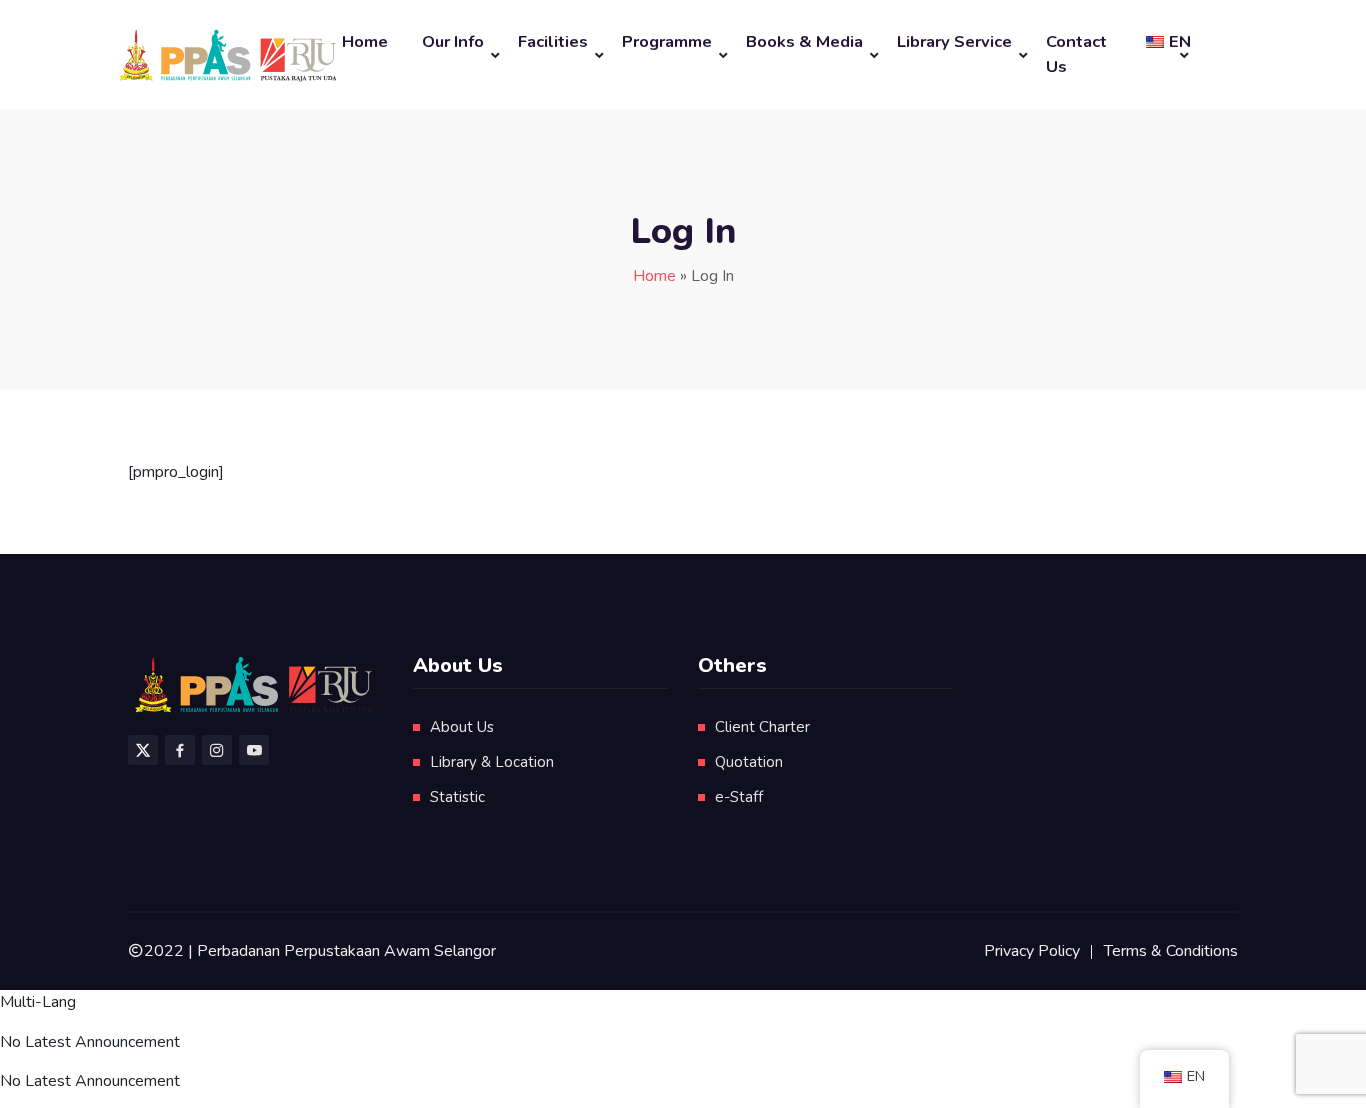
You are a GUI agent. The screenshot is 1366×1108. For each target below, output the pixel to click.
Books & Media (804, 41)
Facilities (553, 41)
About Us (462, 727)
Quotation (749, 762)
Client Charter (762, 727)
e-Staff (739, 797)
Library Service (954, 41)
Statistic (457, 797)
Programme (667, 41)
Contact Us (1076, 54)
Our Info (453, 41)
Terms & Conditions (1171, 951)
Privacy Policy (1032, 951)
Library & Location (492, 762)
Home (365, 41)
